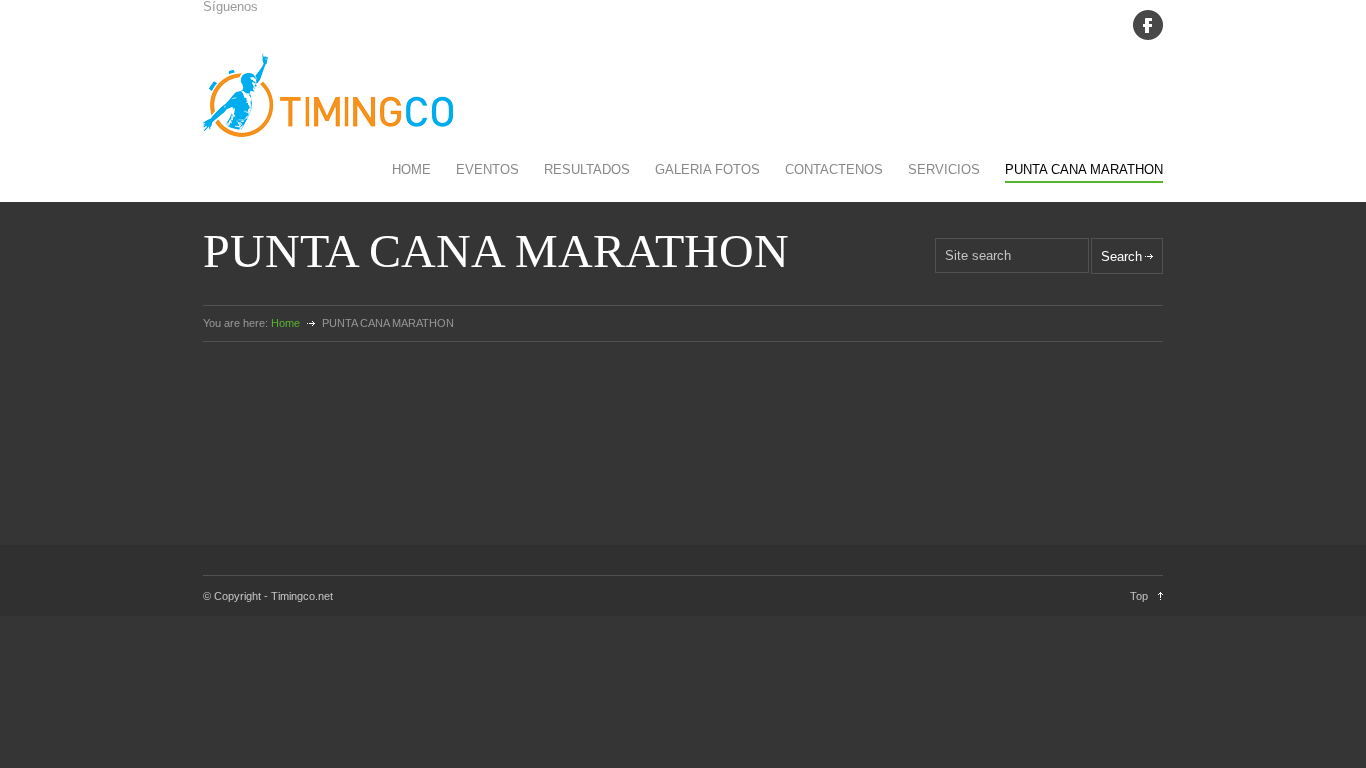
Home (285, 323)
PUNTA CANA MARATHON (1084, 169)
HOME (411, 169)
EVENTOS (487, 169)
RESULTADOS (587, 169)
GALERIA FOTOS (707, 169)
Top (1139, 596)
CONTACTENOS (834, 169)
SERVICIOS (944, 169)
